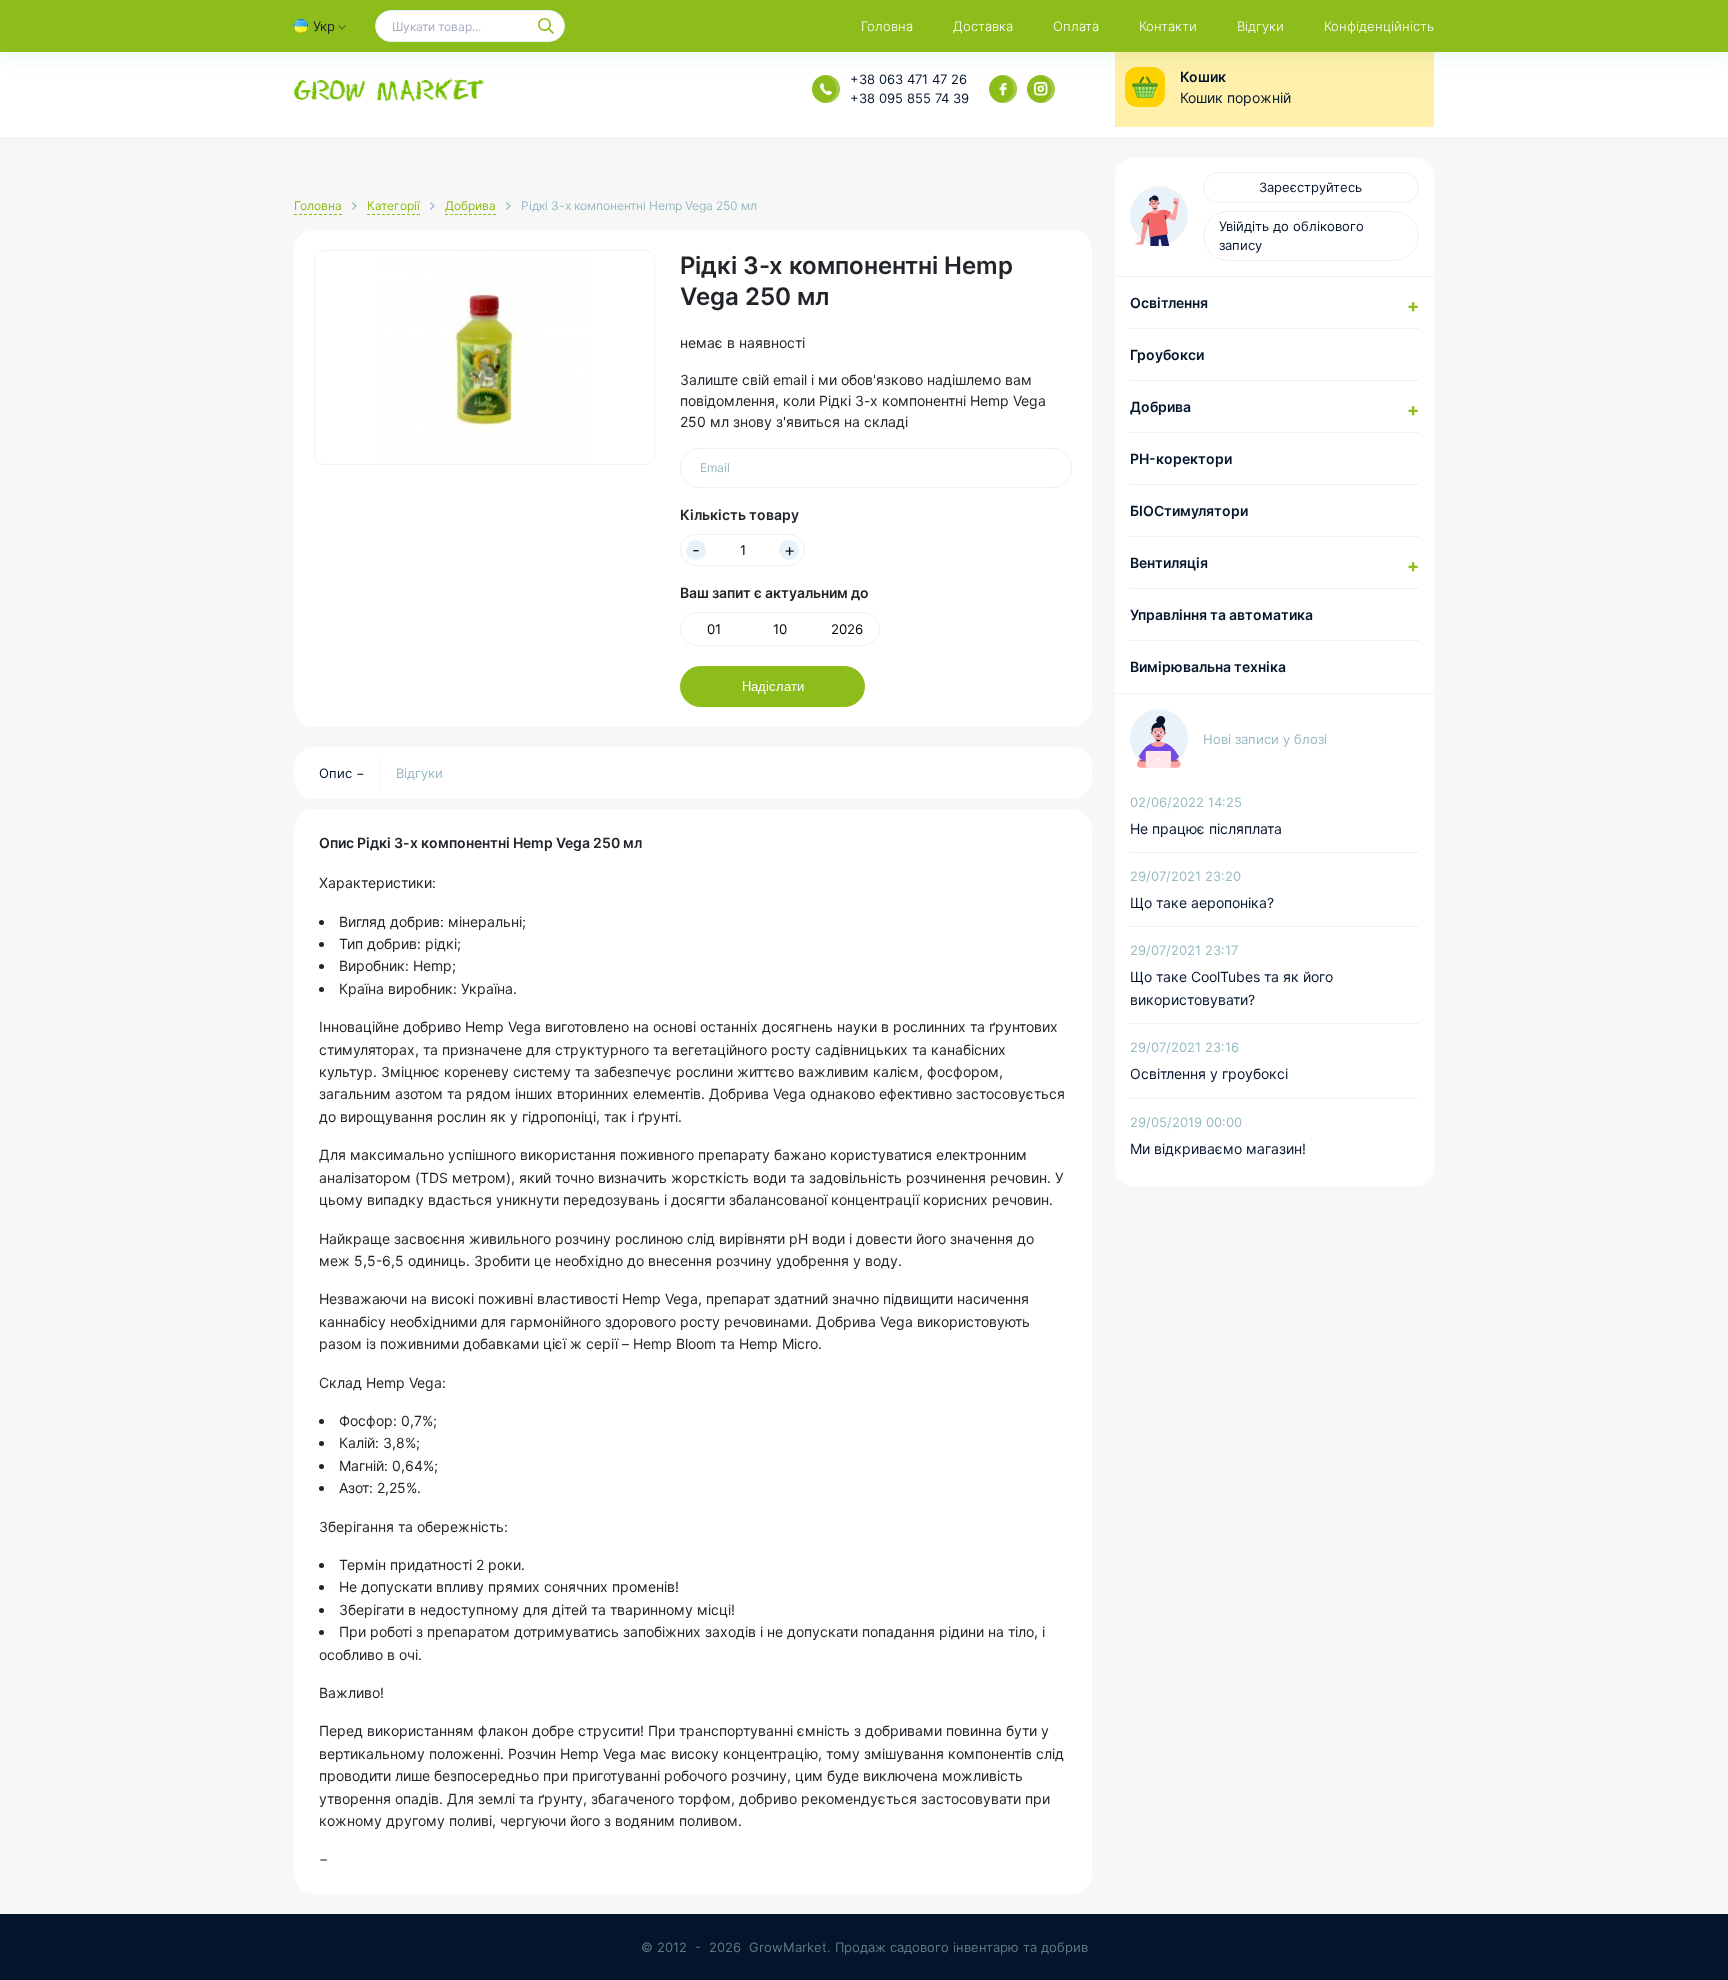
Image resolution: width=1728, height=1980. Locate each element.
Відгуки (1260, 26)
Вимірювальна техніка (1208, 666)
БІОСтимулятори (1189, 510)
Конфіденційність (1379, 26)
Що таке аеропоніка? (1202, 902)
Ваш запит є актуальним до (774, 592)
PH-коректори (1181, 458)
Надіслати (773, 686)
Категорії (393, 205)
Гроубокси (1167, 354)
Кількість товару (739, 514)
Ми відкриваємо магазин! (1218, 1148)
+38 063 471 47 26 (908, 79)
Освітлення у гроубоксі (1209, 1073)
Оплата (1076, 26)
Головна (887, 26)
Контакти (1168, 26)
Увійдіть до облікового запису (1291, 235)
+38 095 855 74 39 (909, 98)
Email (715, 467)
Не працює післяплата (1206, 828)
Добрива (470, 205)
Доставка (983, 26)
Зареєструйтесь (1310, 187)
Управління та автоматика (1221, 614)
